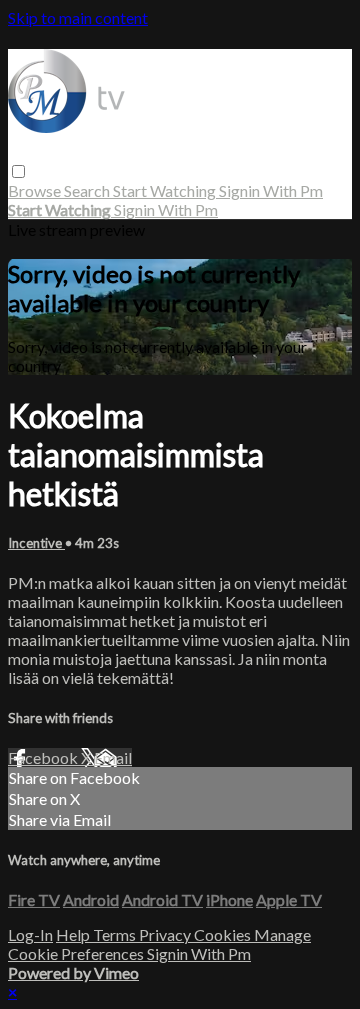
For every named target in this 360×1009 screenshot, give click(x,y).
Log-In (30, 934)
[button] (18, 171)
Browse (36, 190)
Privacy (166, 934)
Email (113, 757)
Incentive (36, 543)
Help (74, 934)
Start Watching (166, 190)
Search (88, 190)
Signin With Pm (271, 190)
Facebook (44, 757)
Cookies (224, 934)
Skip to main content (78, 17)
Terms (116, 934)
